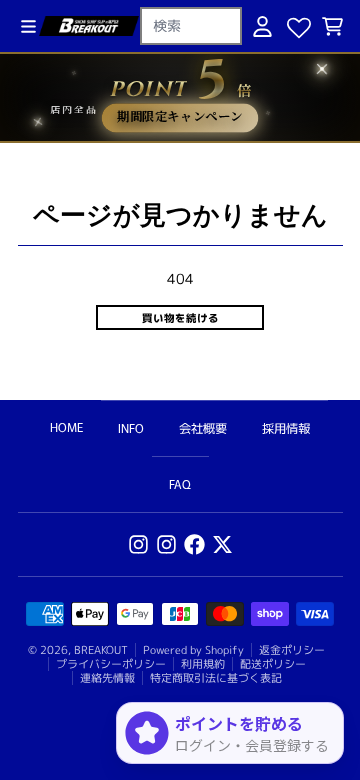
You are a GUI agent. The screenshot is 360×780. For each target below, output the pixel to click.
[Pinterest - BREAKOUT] (166, 544)
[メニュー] (28, 26)
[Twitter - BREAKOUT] (222, 544)
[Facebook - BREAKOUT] (194, 544)
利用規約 (203, 664)
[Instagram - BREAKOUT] (138, 544)
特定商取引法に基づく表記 (216, 678)
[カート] (332, 26)
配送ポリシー (273, 664)
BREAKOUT (101, 650)
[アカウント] (262, 26)
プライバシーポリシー (111, 664)
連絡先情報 (107, 678)
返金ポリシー (292, 650)
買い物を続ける (180, 317)
